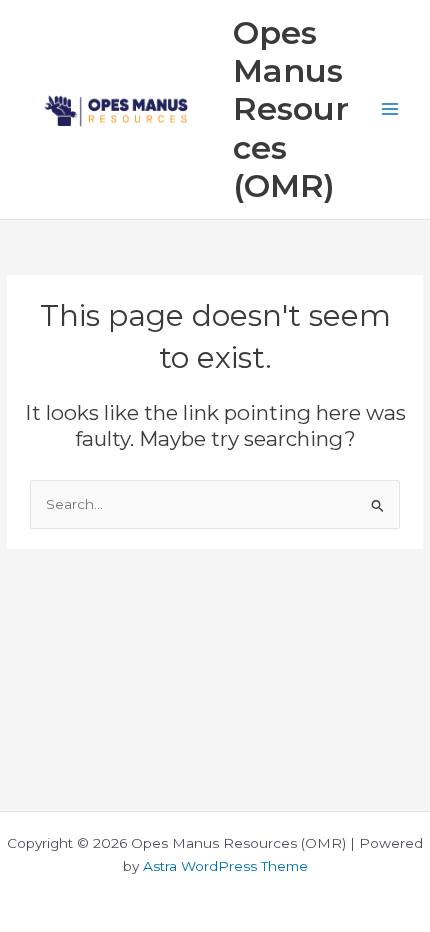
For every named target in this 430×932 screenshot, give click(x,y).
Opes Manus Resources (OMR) (291, 109)
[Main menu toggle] (390, 109)
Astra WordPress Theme (225, 866)
